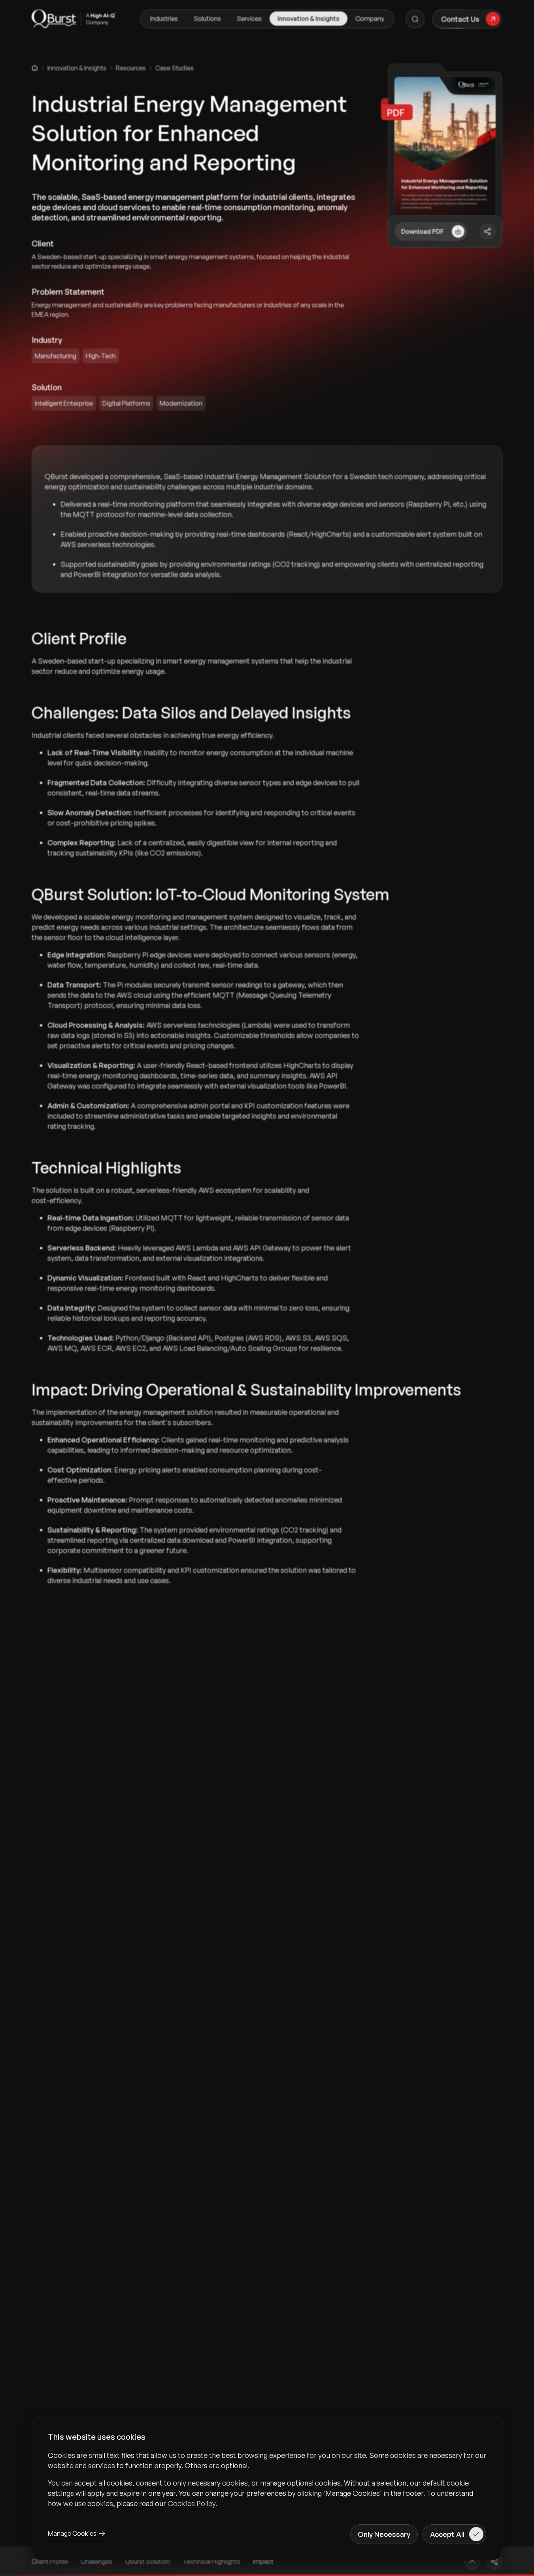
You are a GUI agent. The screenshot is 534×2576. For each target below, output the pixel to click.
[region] (267, 2479)
